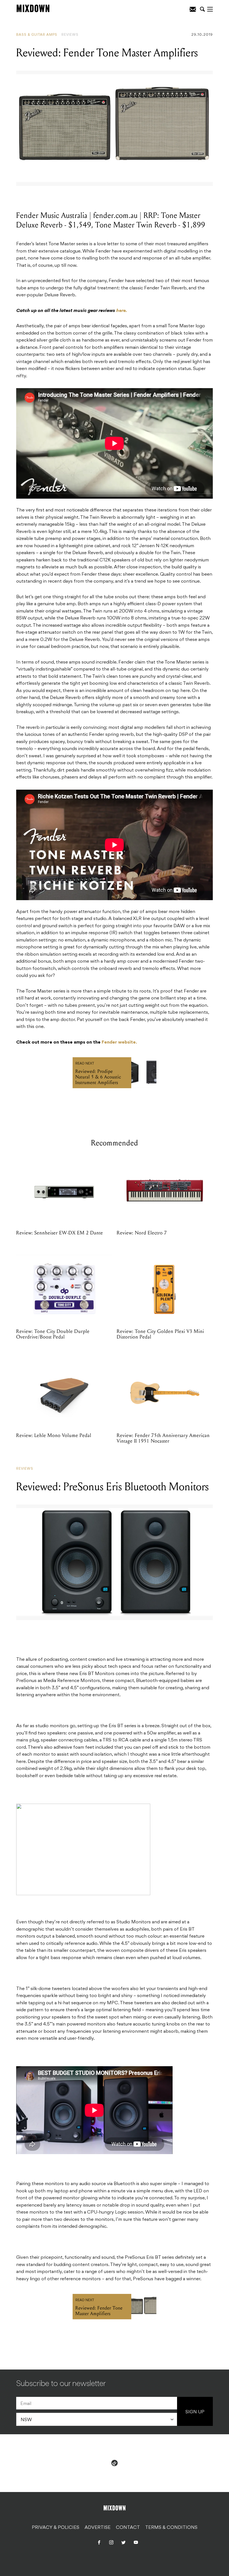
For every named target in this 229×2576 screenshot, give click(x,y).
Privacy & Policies (56, 2527)
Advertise (98, 2527)
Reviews (70, 35)
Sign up (195, 2412)
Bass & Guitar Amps (37, 35)
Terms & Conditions (171, 2527)
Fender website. (119, 1042)
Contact (128, 2527)
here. (122, 311)
